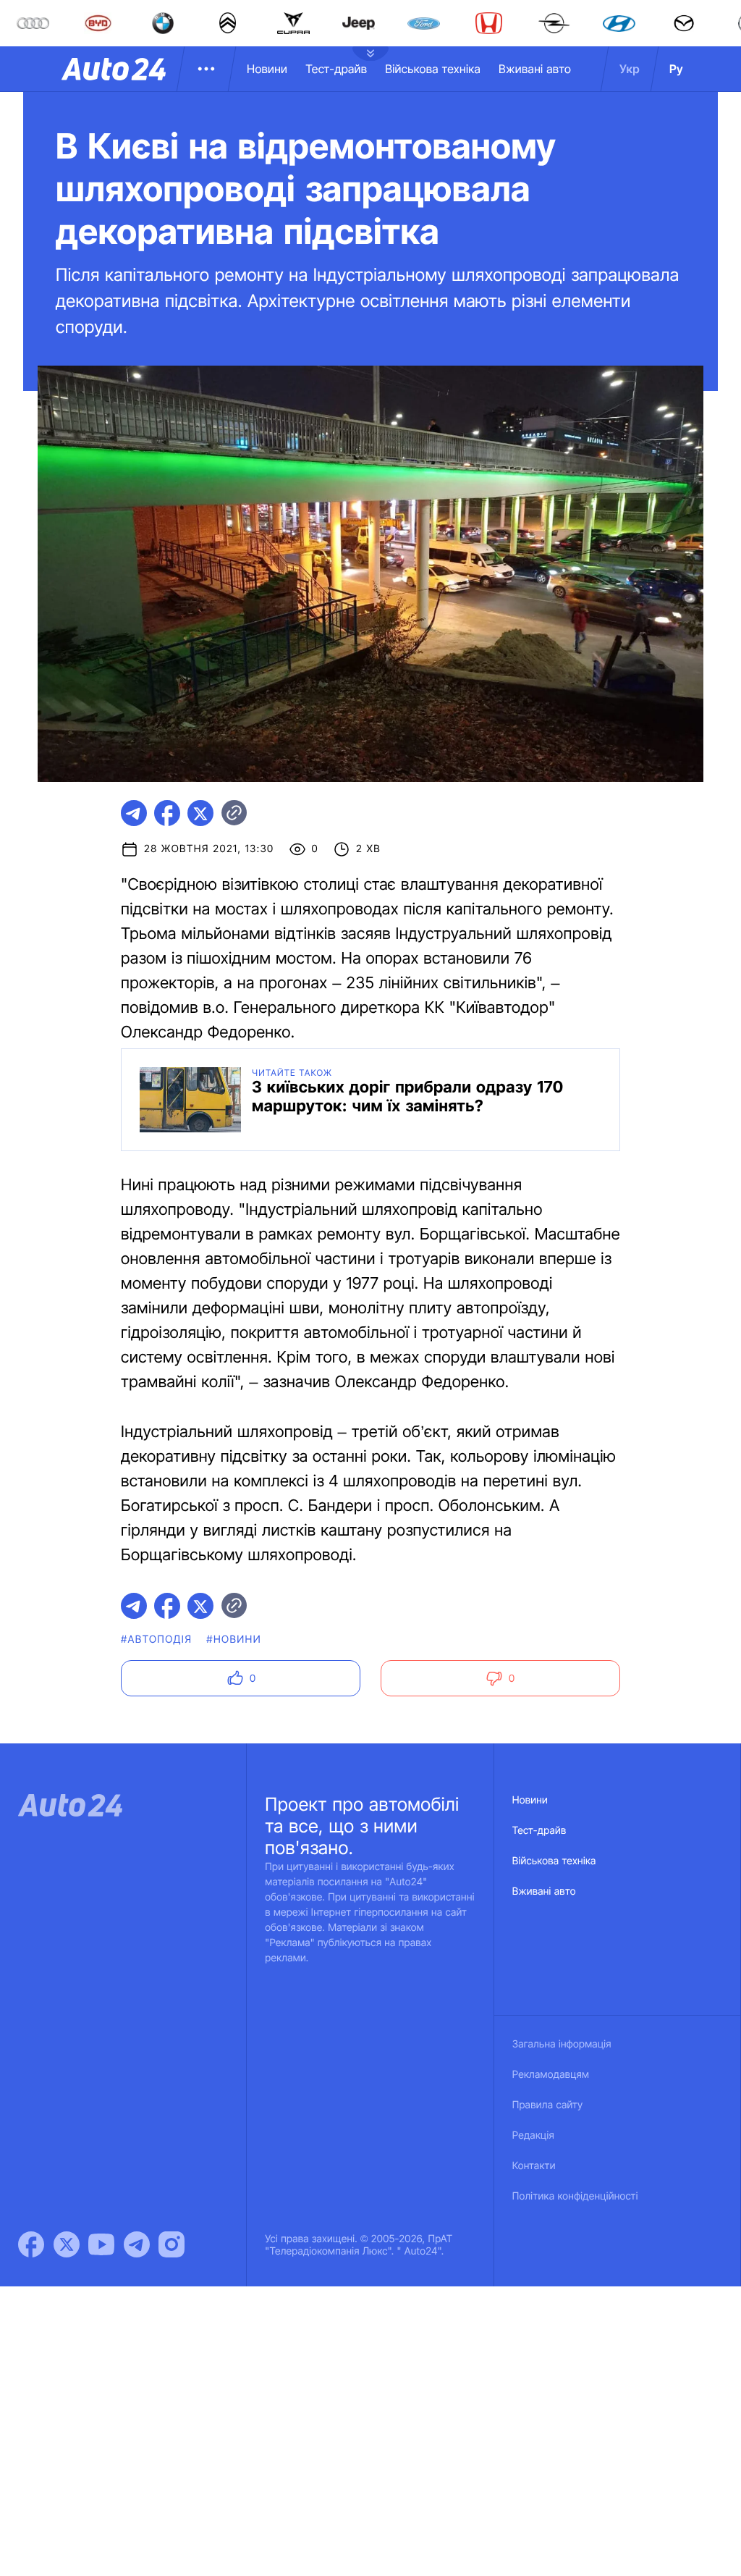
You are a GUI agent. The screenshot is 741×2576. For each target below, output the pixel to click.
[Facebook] (31, 2244)
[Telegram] (137, 2244)
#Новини (234, 1640)
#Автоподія (156, 1640)
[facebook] (167, 813)
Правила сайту (548, 2105)
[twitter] (200, 813)
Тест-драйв (336, 69)
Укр (630, 69)
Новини (267, 69)
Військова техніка (433, 69)
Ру (676, 69)
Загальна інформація (562, 2044)
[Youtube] (101, 2244)
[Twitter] (67, 2244)
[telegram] (134, 813)
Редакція (533, 2135)
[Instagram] (172, 2244)
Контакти (534, 2166)
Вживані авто (535, 69)
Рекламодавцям (551, 2075)
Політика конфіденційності (575, 2196)
